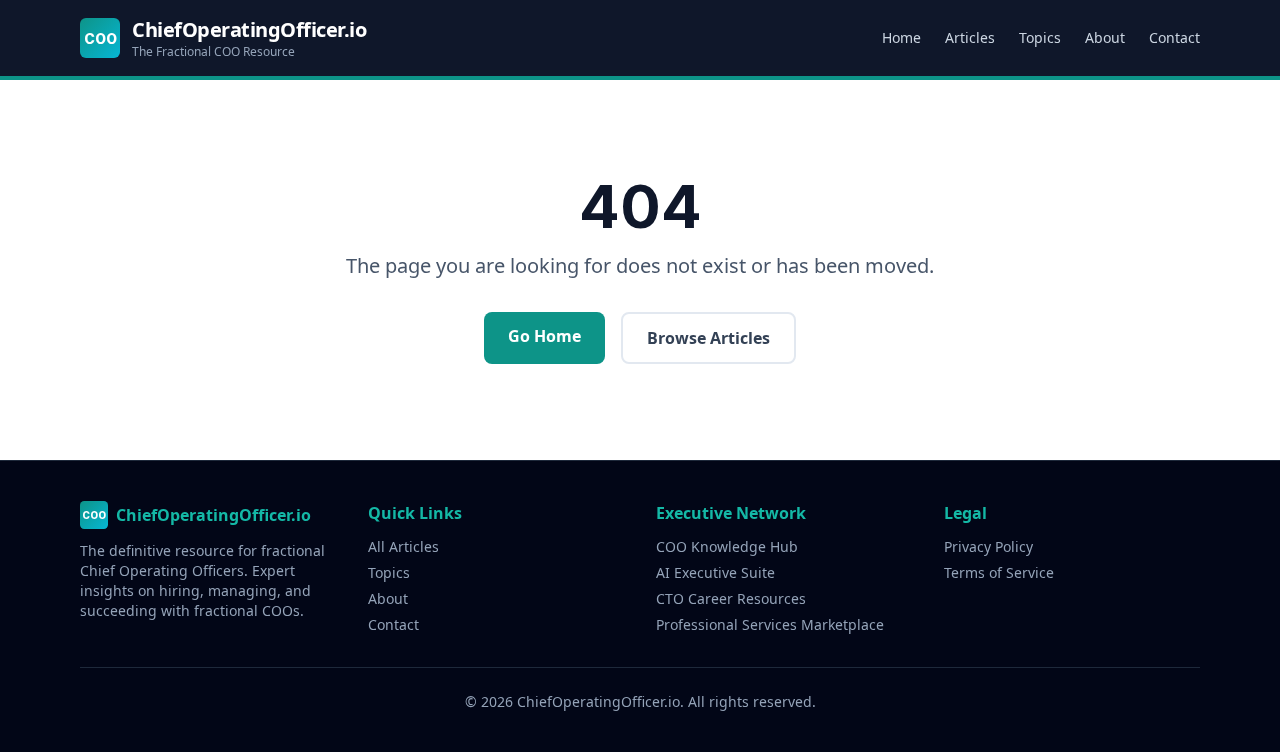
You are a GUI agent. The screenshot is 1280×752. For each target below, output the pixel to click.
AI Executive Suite (715, 572)
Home (901, 37)
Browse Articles (708, 338)
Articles (970, 37)
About (1105, 37)
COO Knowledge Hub (727, 546)
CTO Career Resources (731, 598)
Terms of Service (999, 572)
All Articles (403, 546)
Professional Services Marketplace (770, 624)
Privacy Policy (988, 546)
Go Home (544, 336)
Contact (1174, 37)
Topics (1040, 37)
